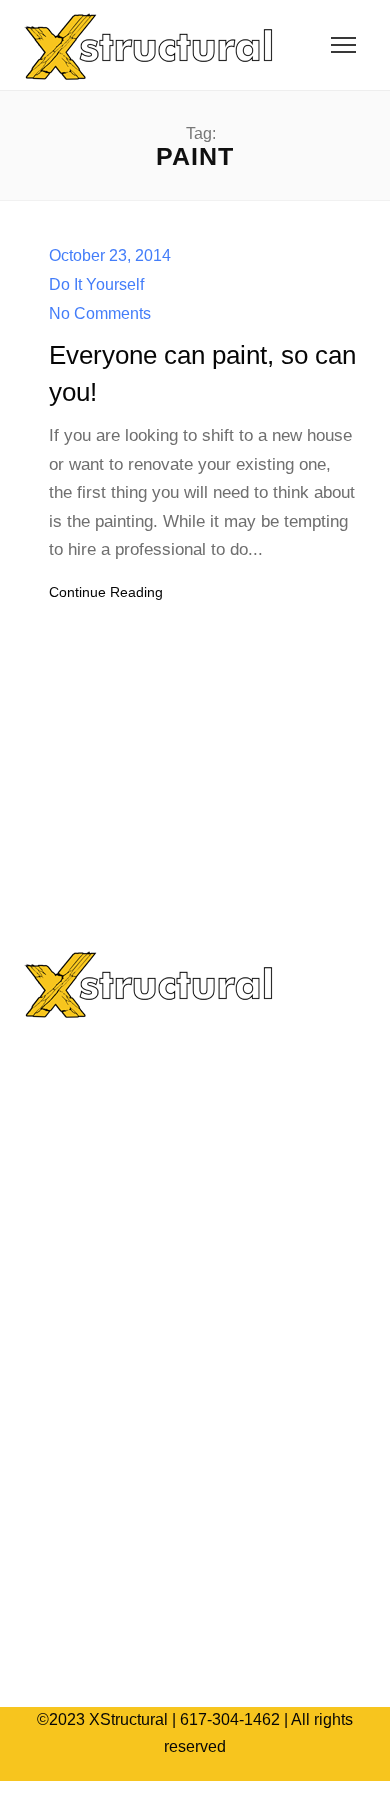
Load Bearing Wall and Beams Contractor (190, 1284)
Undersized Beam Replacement (156, 1106)
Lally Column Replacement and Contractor (194, 1224)
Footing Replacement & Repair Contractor (192, 1313)
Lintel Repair (88, 1343)
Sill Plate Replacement (124, 1136)
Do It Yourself (96, 284)
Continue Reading (106, 592)
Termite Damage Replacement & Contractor (197, 1195)
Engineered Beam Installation (148, 1076)
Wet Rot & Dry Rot (108, 1254)
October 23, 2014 (110, 255)
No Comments (100, 313)
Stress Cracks (92, 1165)
